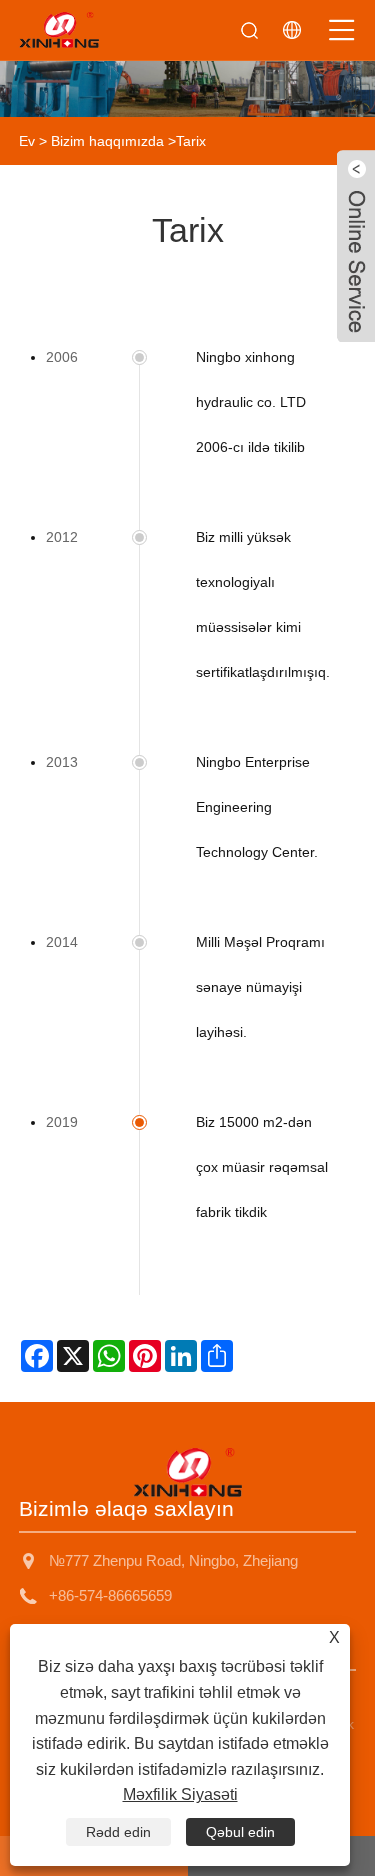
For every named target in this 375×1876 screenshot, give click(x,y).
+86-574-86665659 (110, 1595)
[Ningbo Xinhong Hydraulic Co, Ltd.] (59, 30)
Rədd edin (118, 1832)
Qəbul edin (240, 1832)
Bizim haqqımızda (107, 141)
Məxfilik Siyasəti (180, 1794)
